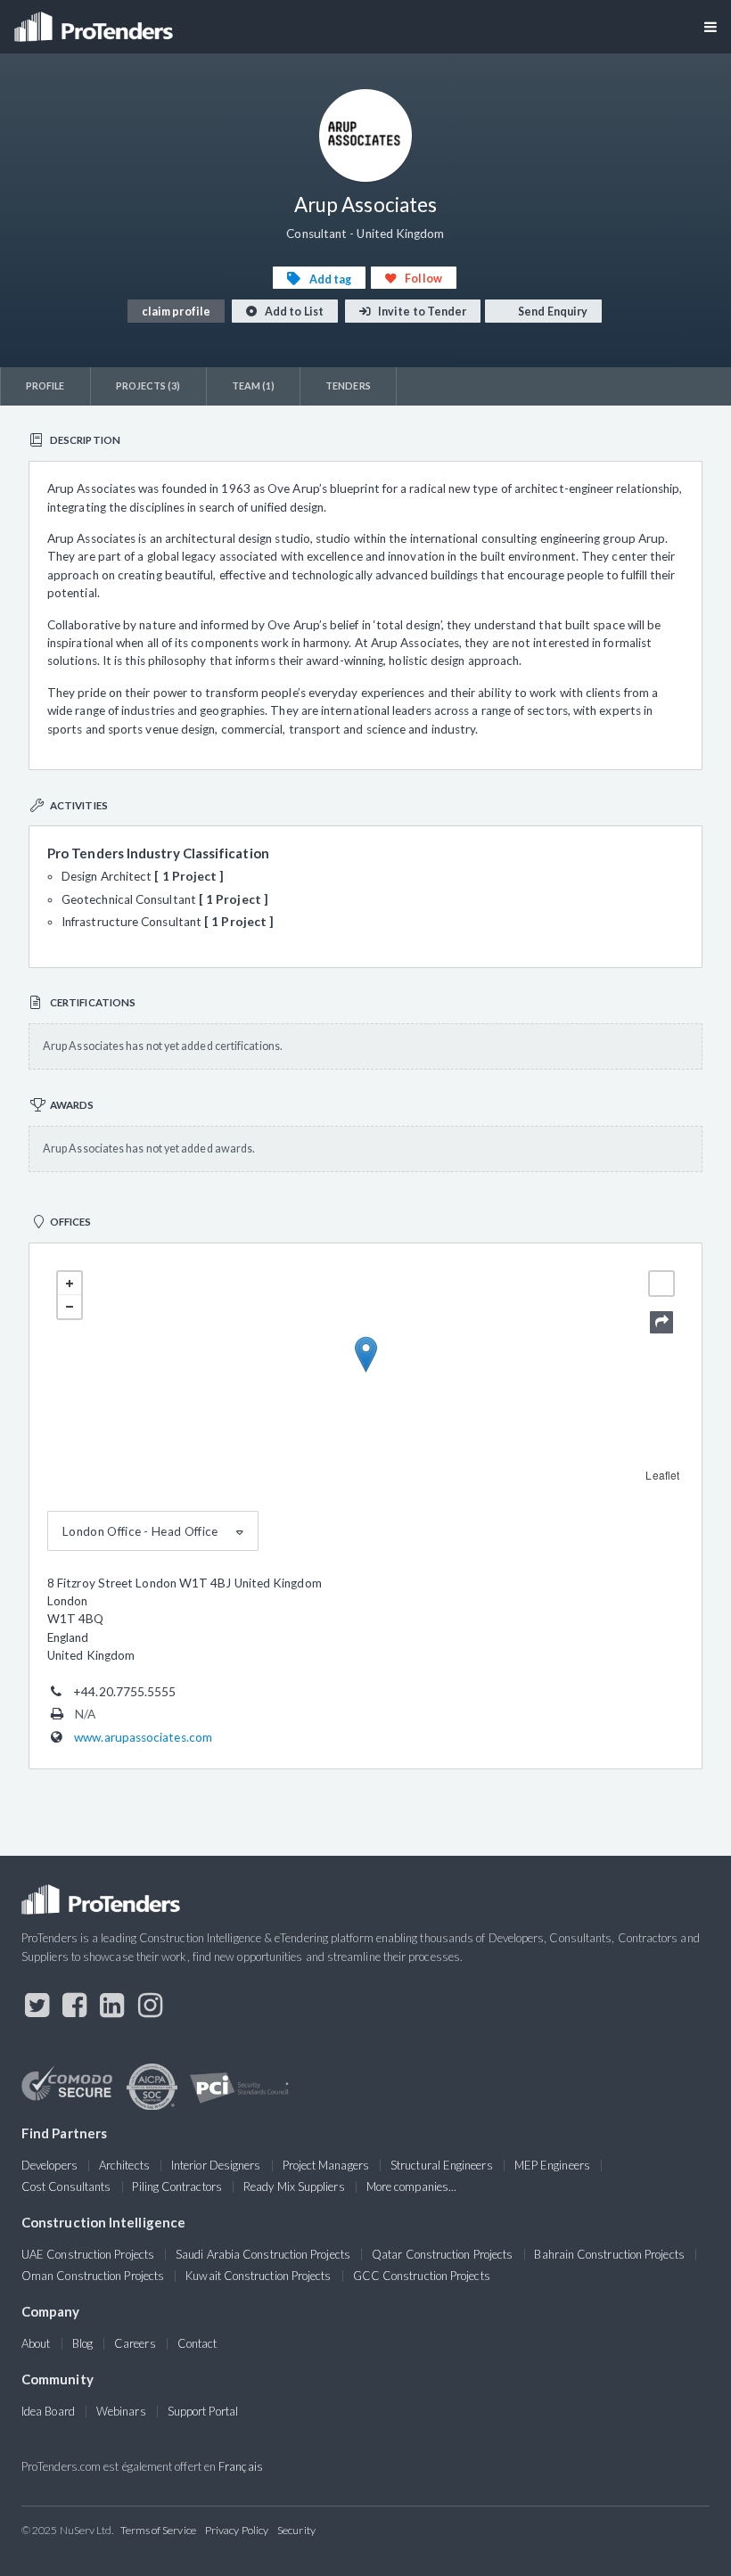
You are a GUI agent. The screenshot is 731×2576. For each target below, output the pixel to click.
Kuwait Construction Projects (258, 2276)
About (36, 2343)
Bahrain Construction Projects (609, 2254)
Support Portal (203, 2411)
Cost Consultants (66, 2186)
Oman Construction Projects (93, 2276)
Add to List (293, 312)
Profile (45, 386)
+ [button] (70, 1284)
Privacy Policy (237, 2530)
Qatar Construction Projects (442, 2254)
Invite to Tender (421, 312)
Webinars (121, 2411)
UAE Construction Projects (88, 2254)
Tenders (348, 386)
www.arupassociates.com (143, 1737)
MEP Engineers (552, 2165)
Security (296, 2530)
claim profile (176, 312)
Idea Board (48, 2411)
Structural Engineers (442, 2165)
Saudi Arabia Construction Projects (263, 2254)
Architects (124, 2165)
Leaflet (662, 1475)
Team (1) (254, 386)
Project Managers (326, 2165)
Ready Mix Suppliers (294, 2186)
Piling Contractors (177, 2186)
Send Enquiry (552, 312)
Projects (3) (148, 386)
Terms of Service (158, 2530)
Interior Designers (216, 2165)
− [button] (70, 1307)
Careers (135, 2343)
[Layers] (661, 1284)
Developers (49, 2165)
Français (241, 2466)
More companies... (411, 2186)
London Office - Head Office (140, 1531)
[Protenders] (95, 21)
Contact (197, 2343)
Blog (82, 2343)
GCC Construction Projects (422, 2276)
